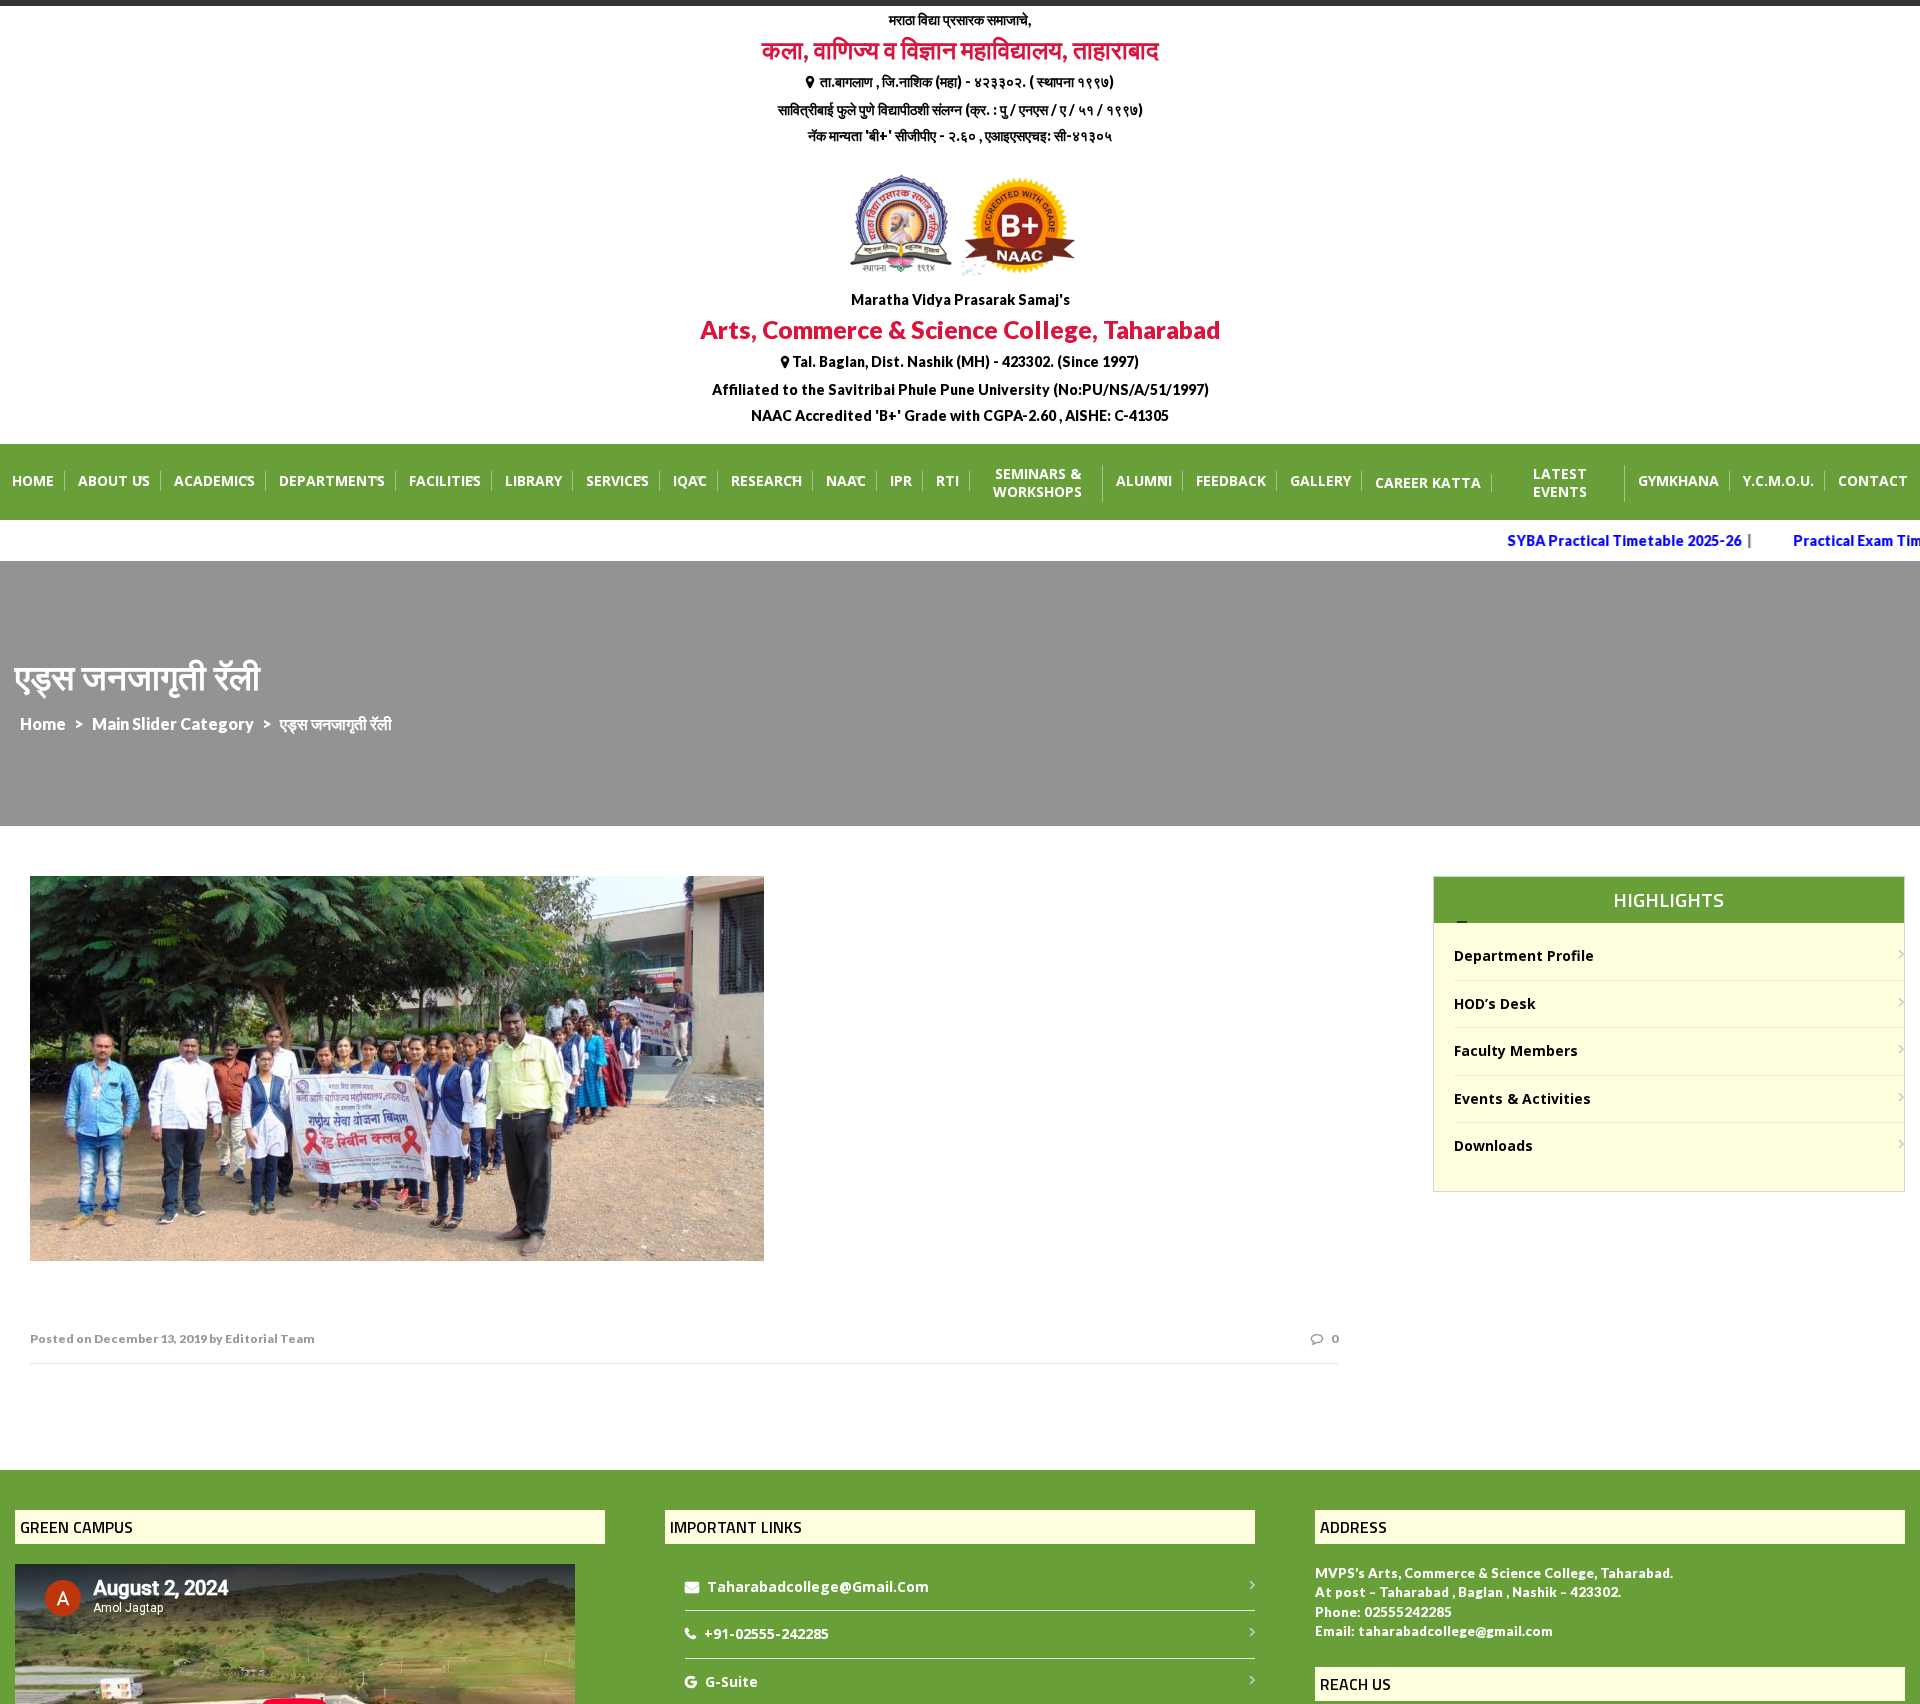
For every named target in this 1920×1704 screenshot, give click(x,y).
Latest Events (1560, 483)
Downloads (1493, 1145)
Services (617, 480)
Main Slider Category (173, 723)
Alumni (1144, 480)
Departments (332, 480)
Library (533, 480)
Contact (1873, 480)
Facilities (445, 480)
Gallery (1320, 480)
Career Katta (1428, 483)
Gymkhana (1678, 480)
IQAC (690, 480)
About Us (114, 480)
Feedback (1231, 480)
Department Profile (1524, 955)
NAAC (846, 480)
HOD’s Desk (1495, 1003)
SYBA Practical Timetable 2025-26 (1596, 540)
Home (33, 480)
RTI (947, 480)
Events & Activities (1522, 1098)
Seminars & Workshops (1037, 483)
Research (766, 480)
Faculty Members (1516, 1050)
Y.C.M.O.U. (1778, 480)
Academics (214, 480)
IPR (901, 480)
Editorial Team (270, 1338)
